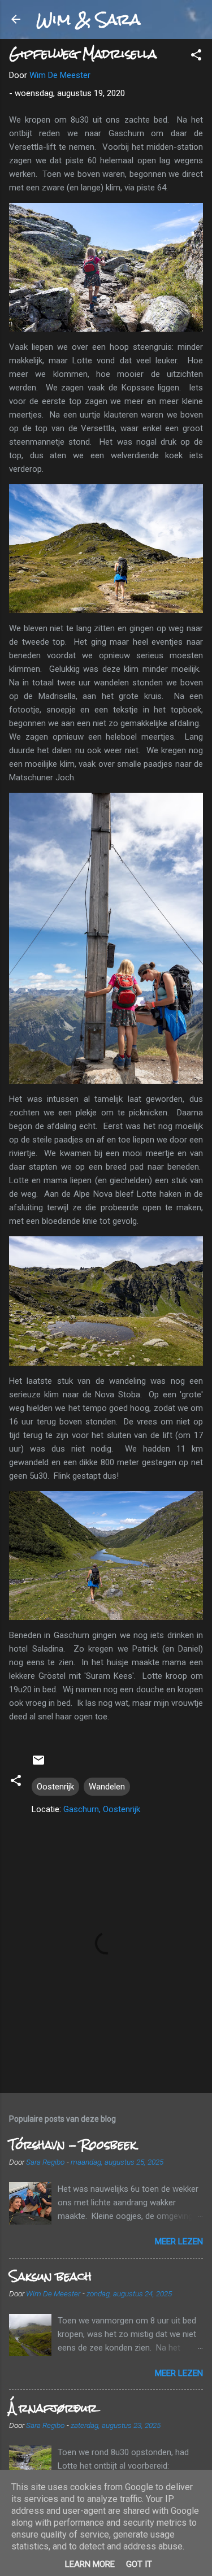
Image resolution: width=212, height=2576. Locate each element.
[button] (196, 57)
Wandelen (107, 1787)
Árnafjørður (53, 2408)
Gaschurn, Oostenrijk (102, 1809)
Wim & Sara (88, 19)
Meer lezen (179, 2241)
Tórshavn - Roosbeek (73, 2145)
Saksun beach (50, 2276)
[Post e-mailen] (38, 1764)
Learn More (90, 2564)
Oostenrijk (55, 1787)
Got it (139, 2564)
